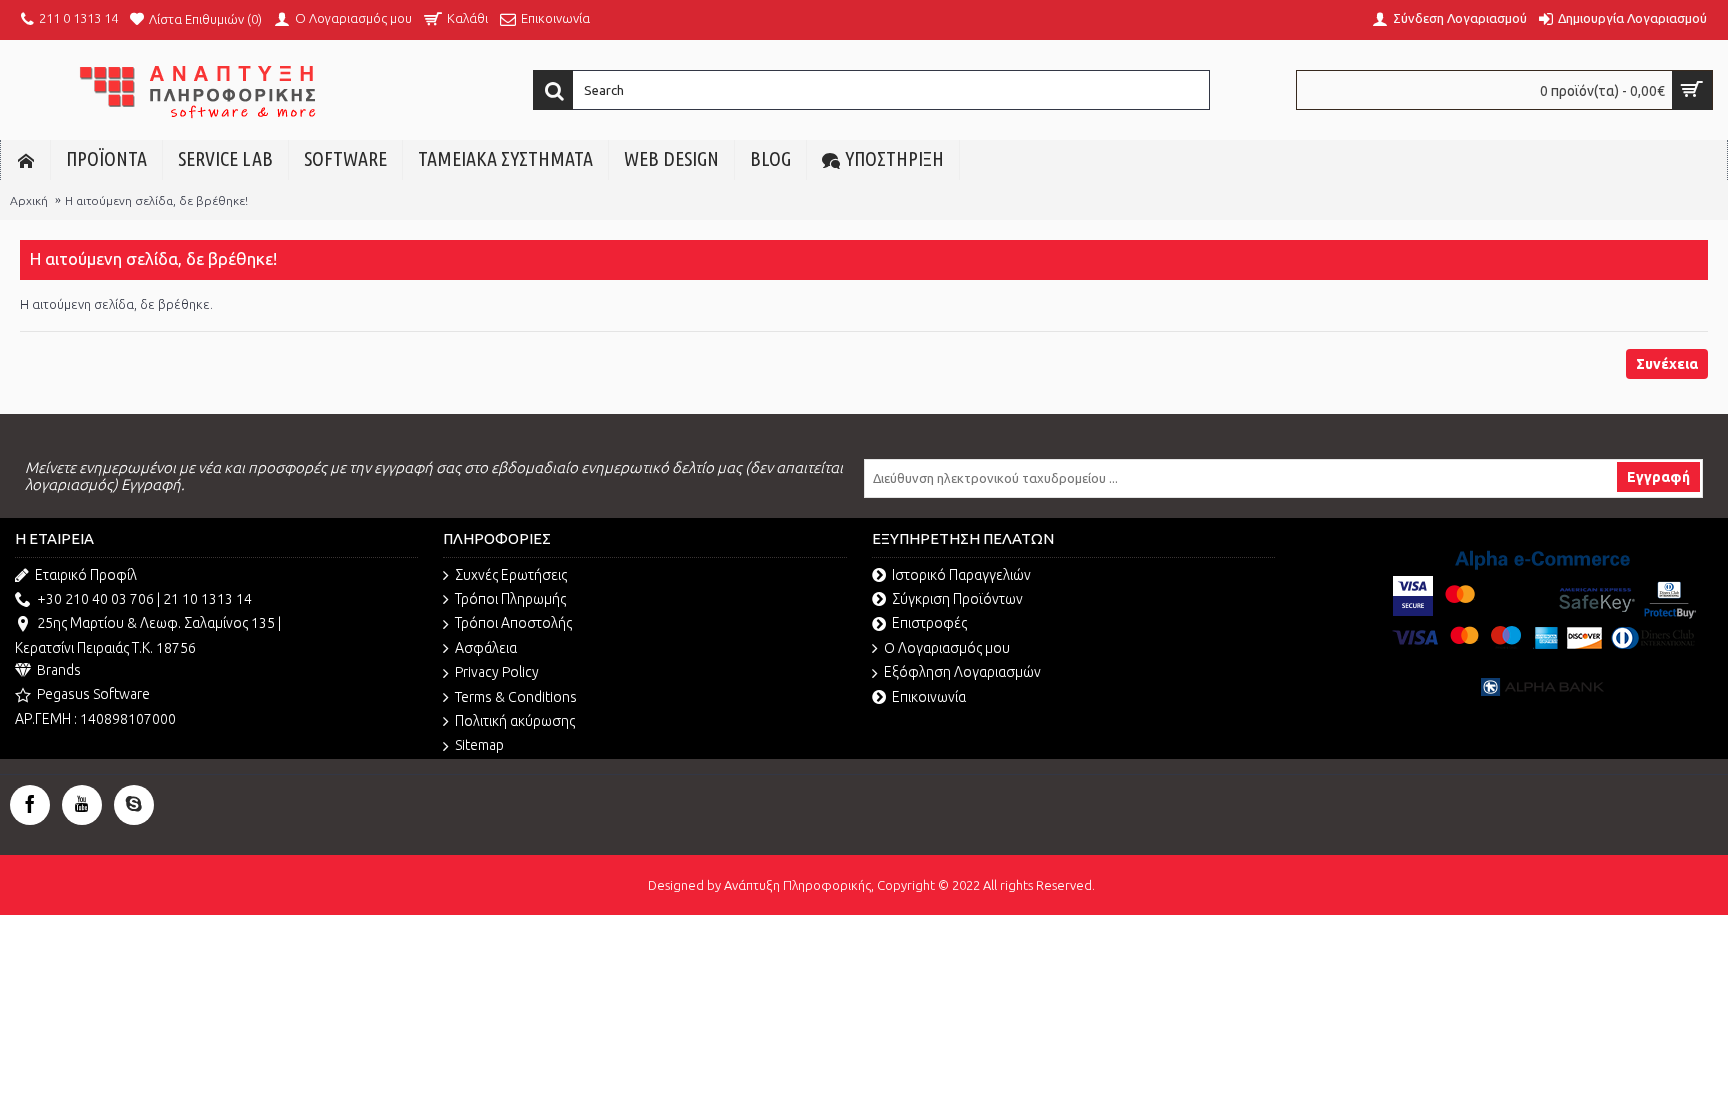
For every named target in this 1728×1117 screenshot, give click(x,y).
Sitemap (479, 745)
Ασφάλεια (486, 648)
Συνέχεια (1667, 364)
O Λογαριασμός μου (947, 648)
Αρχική (29, 200)
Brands (59, 670)
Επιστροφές (929, 623)
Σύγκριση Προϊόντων (957, 599)
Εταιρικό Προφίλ (86, 575)
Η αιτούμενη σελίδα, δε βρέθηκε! (156, 200)
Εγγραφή (1658, 477)
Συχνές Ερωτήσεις (511, 575)
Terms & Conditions (516, 697)
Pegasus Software (93, 694)
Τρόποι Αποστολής (513, 623)
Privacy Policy (497, 672)
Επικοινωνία (929, 697)
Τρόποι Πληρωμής (510, 599)
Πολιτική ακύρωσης (515, 721)
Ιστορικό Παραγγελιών (961, 575)
